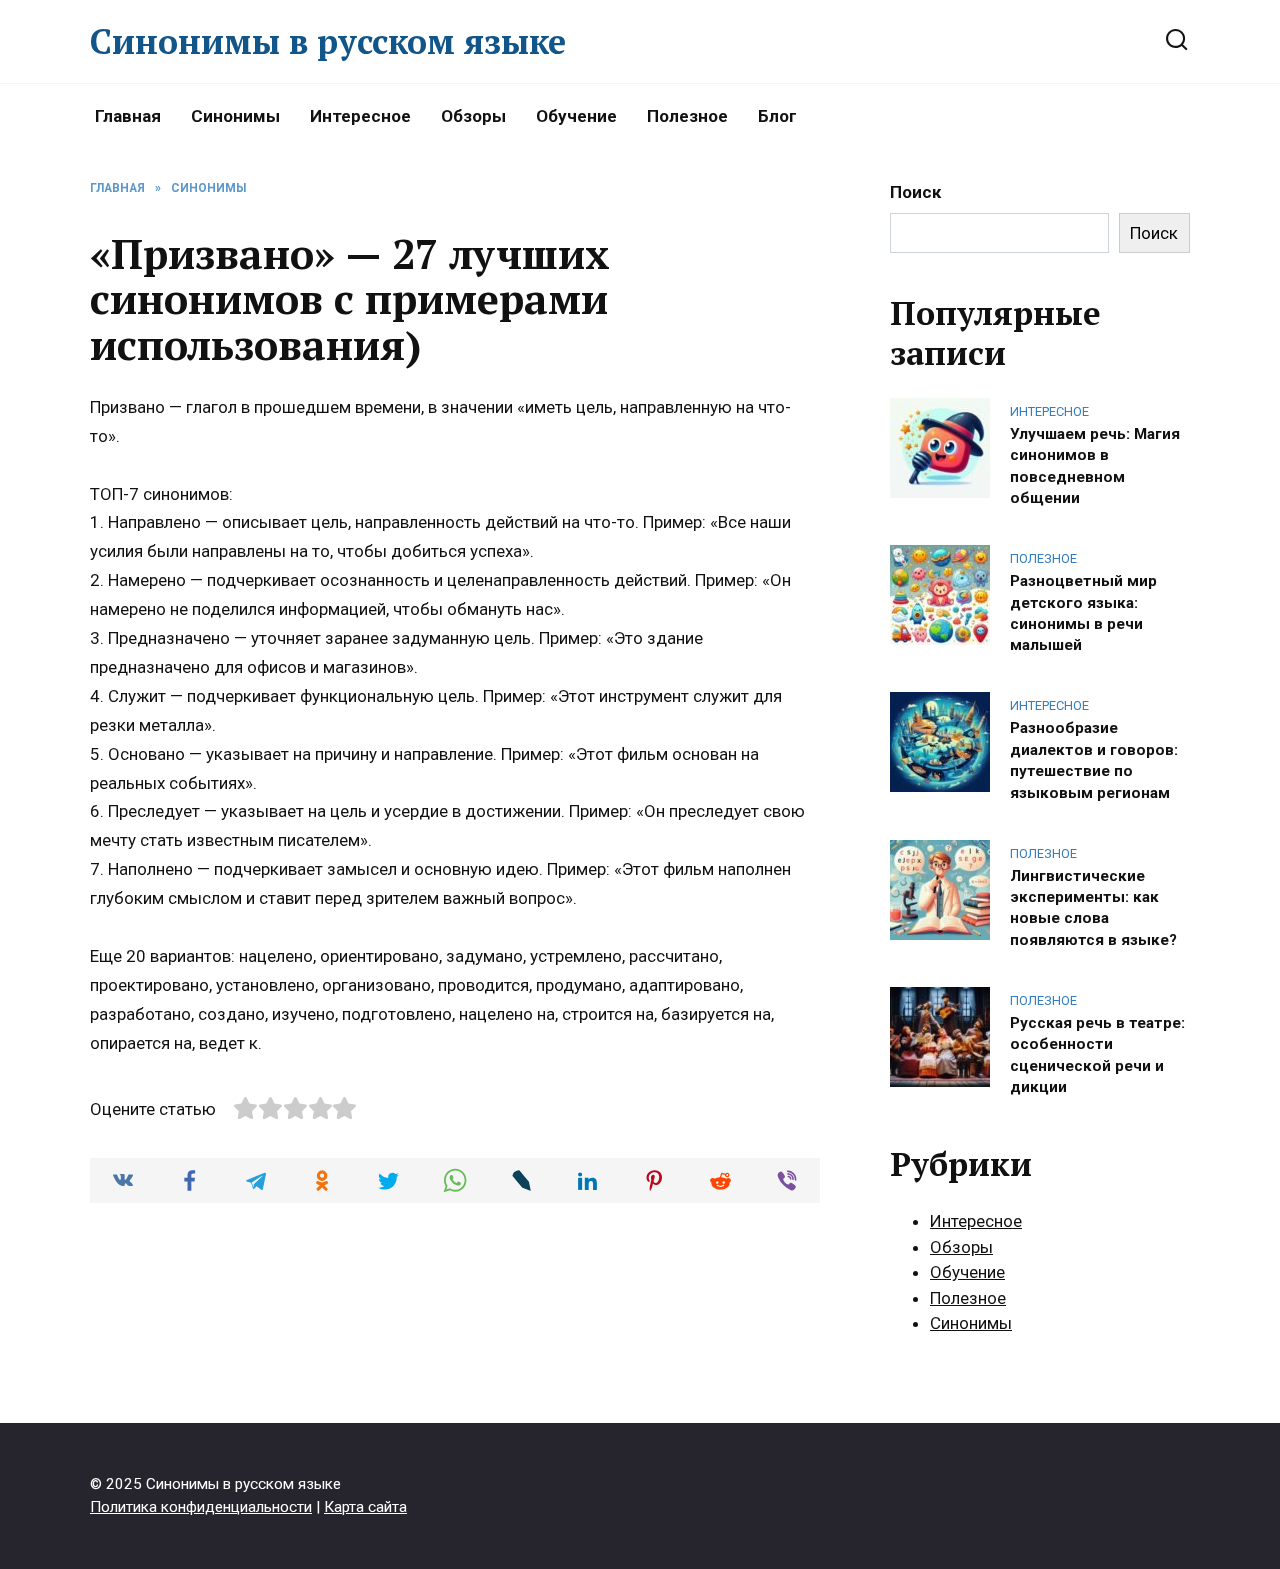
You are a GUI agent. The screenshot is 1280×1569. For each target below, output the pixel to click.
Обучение (576, 116)
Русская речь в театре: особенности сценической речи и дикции (1097, 1054)
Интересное (360, 116)
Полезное (687, 116)
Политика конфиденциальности (201, 1507)
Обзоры (473, 116)
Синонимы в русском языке (328, 41)
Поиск (915, 192)
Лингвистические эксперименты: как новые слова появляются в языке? (1093, 907)
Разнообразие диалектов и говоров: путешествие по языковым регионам (1094, 760)
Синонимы (235, 116)
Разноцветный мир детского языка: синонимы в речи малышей (1083, 613)
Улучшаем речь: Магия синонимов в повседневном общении (1095, 465)
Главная (128, 116)
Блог (777, 116)
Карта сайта (365, 1507)
